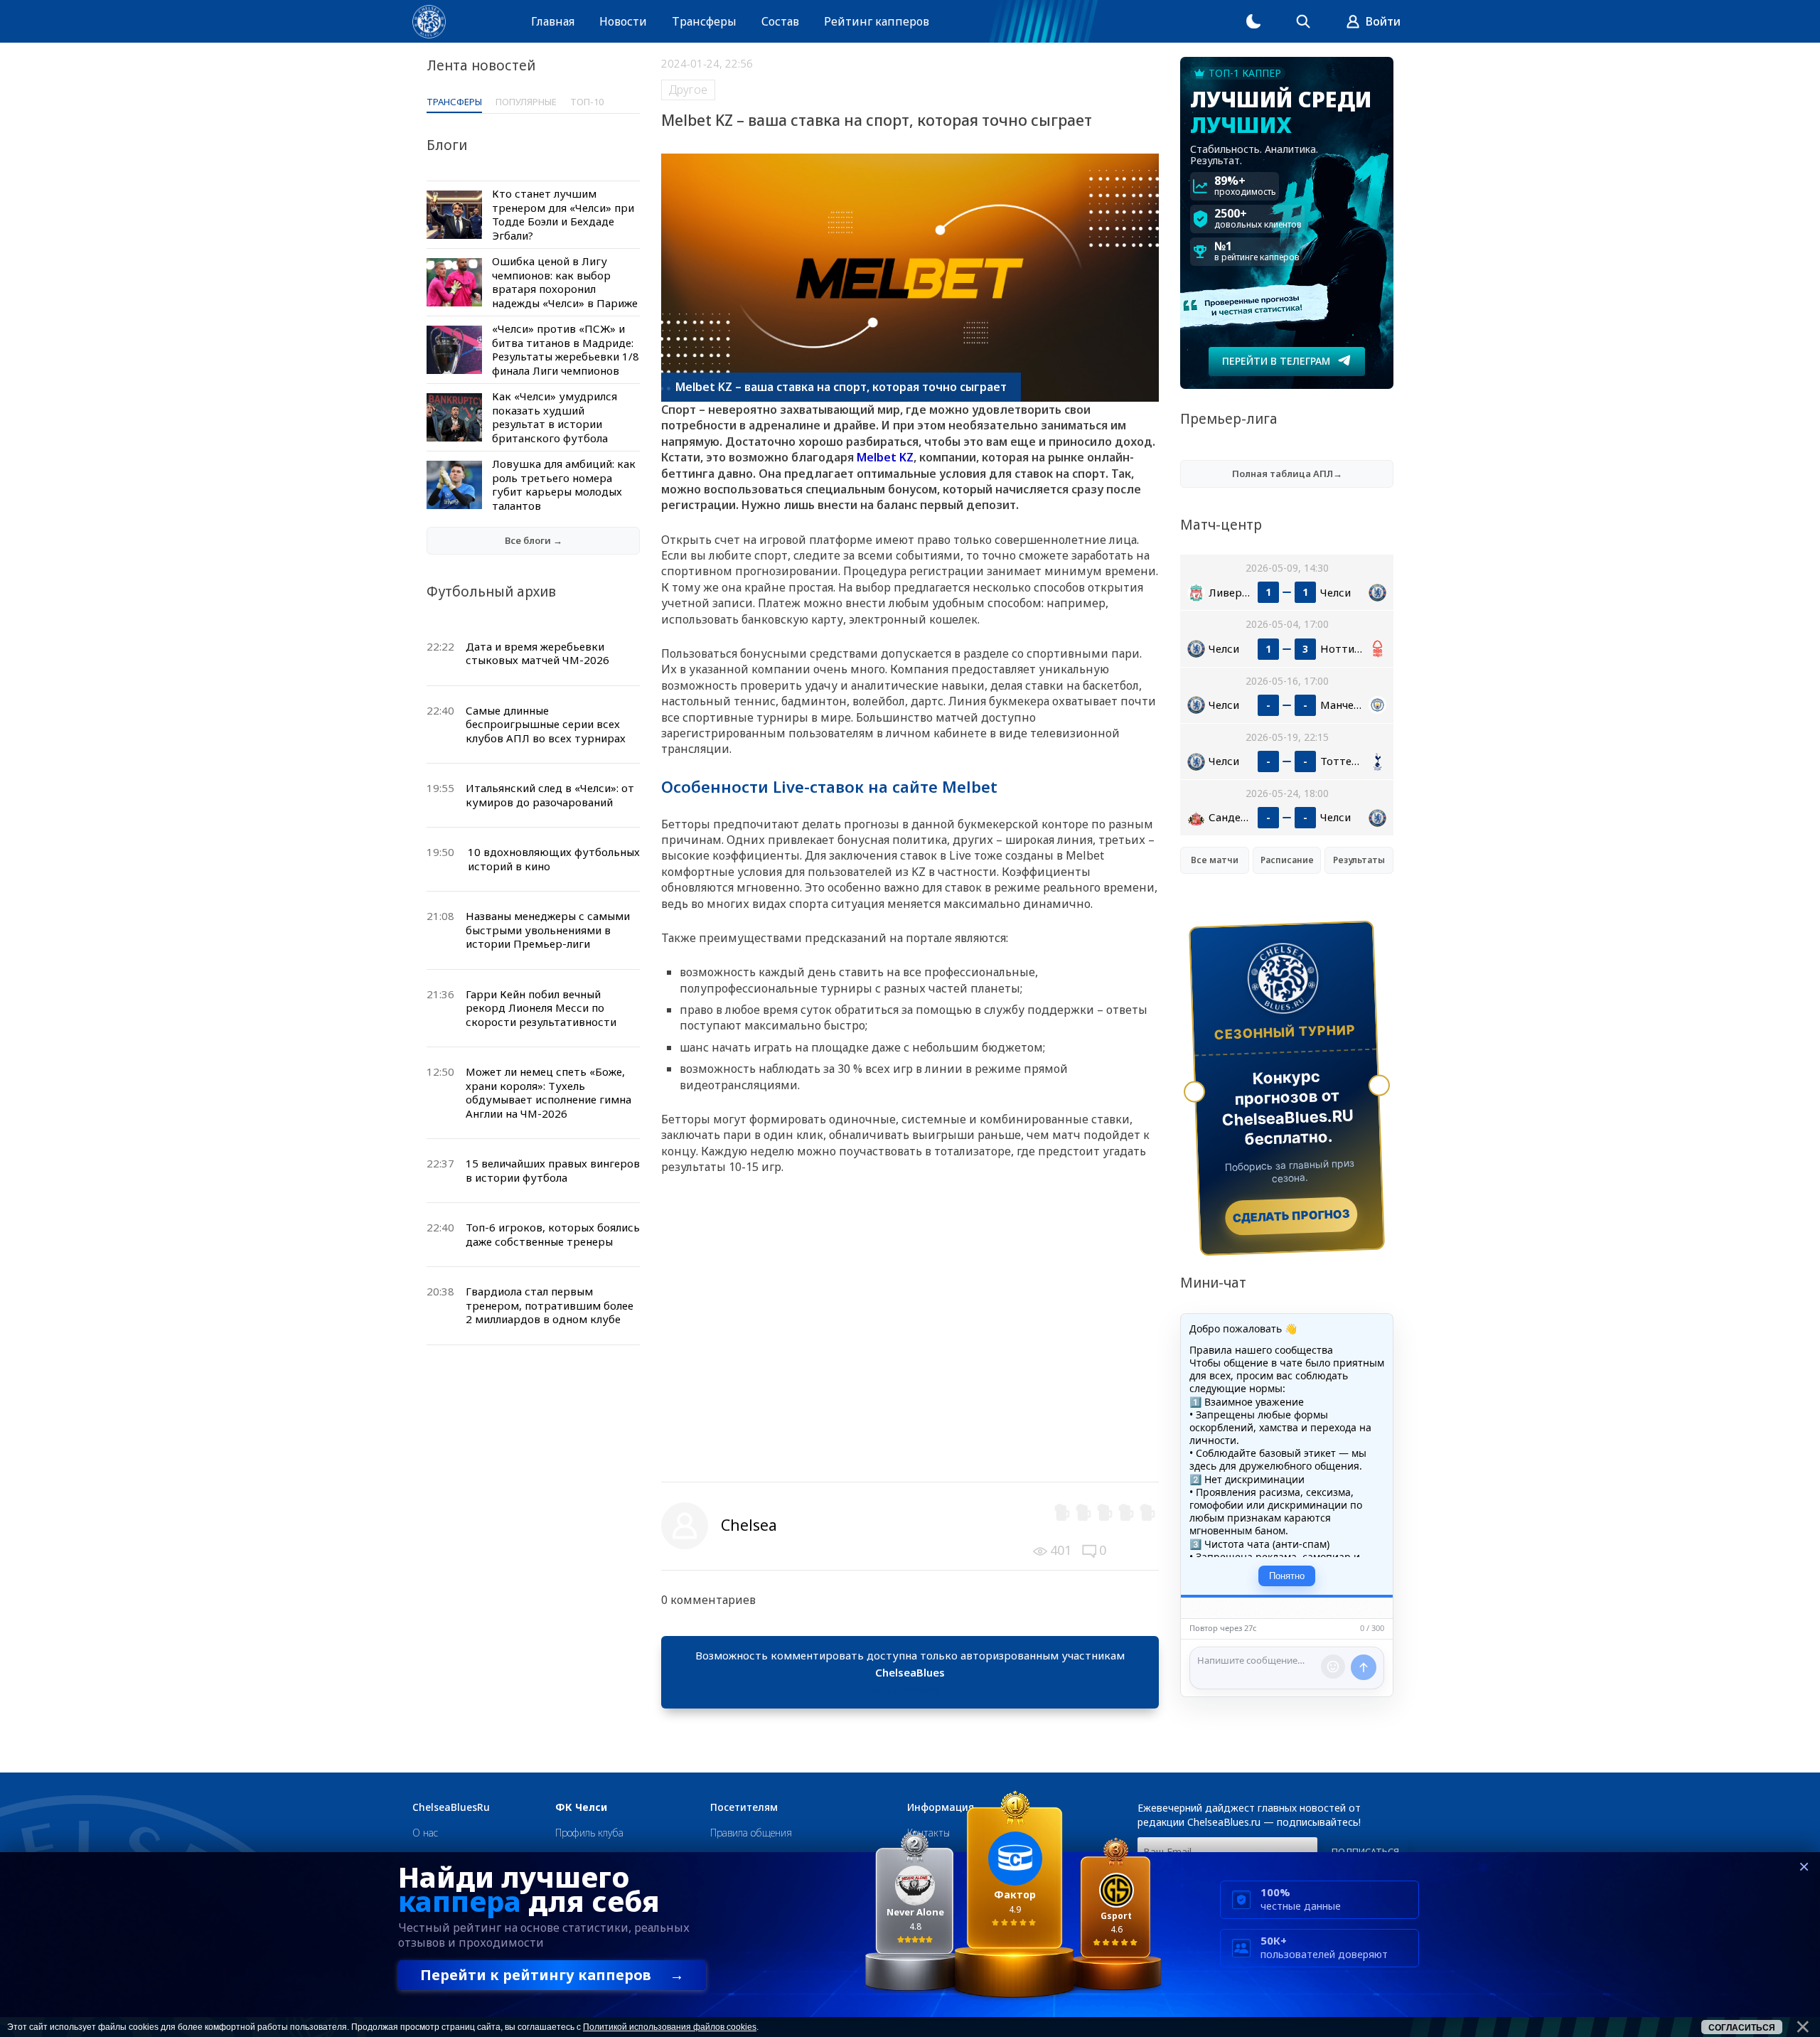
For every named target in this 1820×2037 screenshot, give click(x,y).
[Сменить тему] (1253, 21)
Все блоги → (534, 540)
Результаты (1359, 860)
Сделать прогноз (1291, 1216)
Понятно (1287, 1576)
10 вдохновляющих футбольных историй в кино (554, 859)
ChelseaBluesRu (451, 1807)
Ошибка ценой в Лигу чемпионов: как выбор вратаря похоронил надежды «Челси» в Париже (565, 282)
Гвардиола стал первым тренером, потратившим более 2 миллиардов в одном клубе (550, 1305)
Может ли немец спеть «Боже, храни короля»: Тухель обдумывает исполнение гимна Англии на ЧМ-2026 (548, 1092)
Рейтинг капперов (877, 21)
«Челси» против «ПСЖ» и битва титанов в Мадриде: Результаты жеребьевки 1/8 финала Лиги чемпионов (566, 349)
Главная (553, 21)
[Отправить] (1364, 1667)
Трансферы (704, 21)
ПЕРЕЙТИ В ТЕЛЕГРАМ (1276, 361)
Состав (780, 21)
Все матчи (1215, 860)
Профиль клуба (589, 1833)
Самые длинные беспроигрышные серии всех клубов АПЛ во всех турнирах (546, 724)
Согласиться (1742, 2028)
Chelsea (749, 1525)
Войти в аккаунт (910, 1689)
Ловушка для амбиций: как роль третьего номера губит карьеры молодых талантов (564, 485)
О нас (425, 1833)
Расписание (1287, 860)
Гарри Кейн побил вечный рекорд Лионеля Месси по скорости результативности (541, 1008)
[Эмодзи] (1333, 1667)
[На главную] (429, 22)
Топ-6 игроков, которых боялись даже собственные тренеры (553, 1234)
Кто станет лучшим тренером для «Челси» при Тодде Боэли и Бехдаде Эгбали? (563, 214)
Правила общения (751, 1833)
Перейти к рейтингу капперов (552, 1975)
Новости (623, 21)
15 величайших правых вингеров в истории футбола (553, 1170)
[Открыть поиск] (1303, 21)
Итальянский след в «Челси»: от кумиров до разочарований (550, 795)
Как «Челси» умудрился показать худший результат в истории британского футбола (555, 417)
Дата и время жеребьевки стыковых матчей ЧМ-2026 (537, 653)
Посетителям (744, 1807)
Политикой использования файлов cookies (670, 2027)
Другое (688, 90)
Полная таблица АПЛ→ (1287, 474)
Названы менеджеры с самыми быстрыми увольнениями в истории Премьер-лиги (548, 930)
